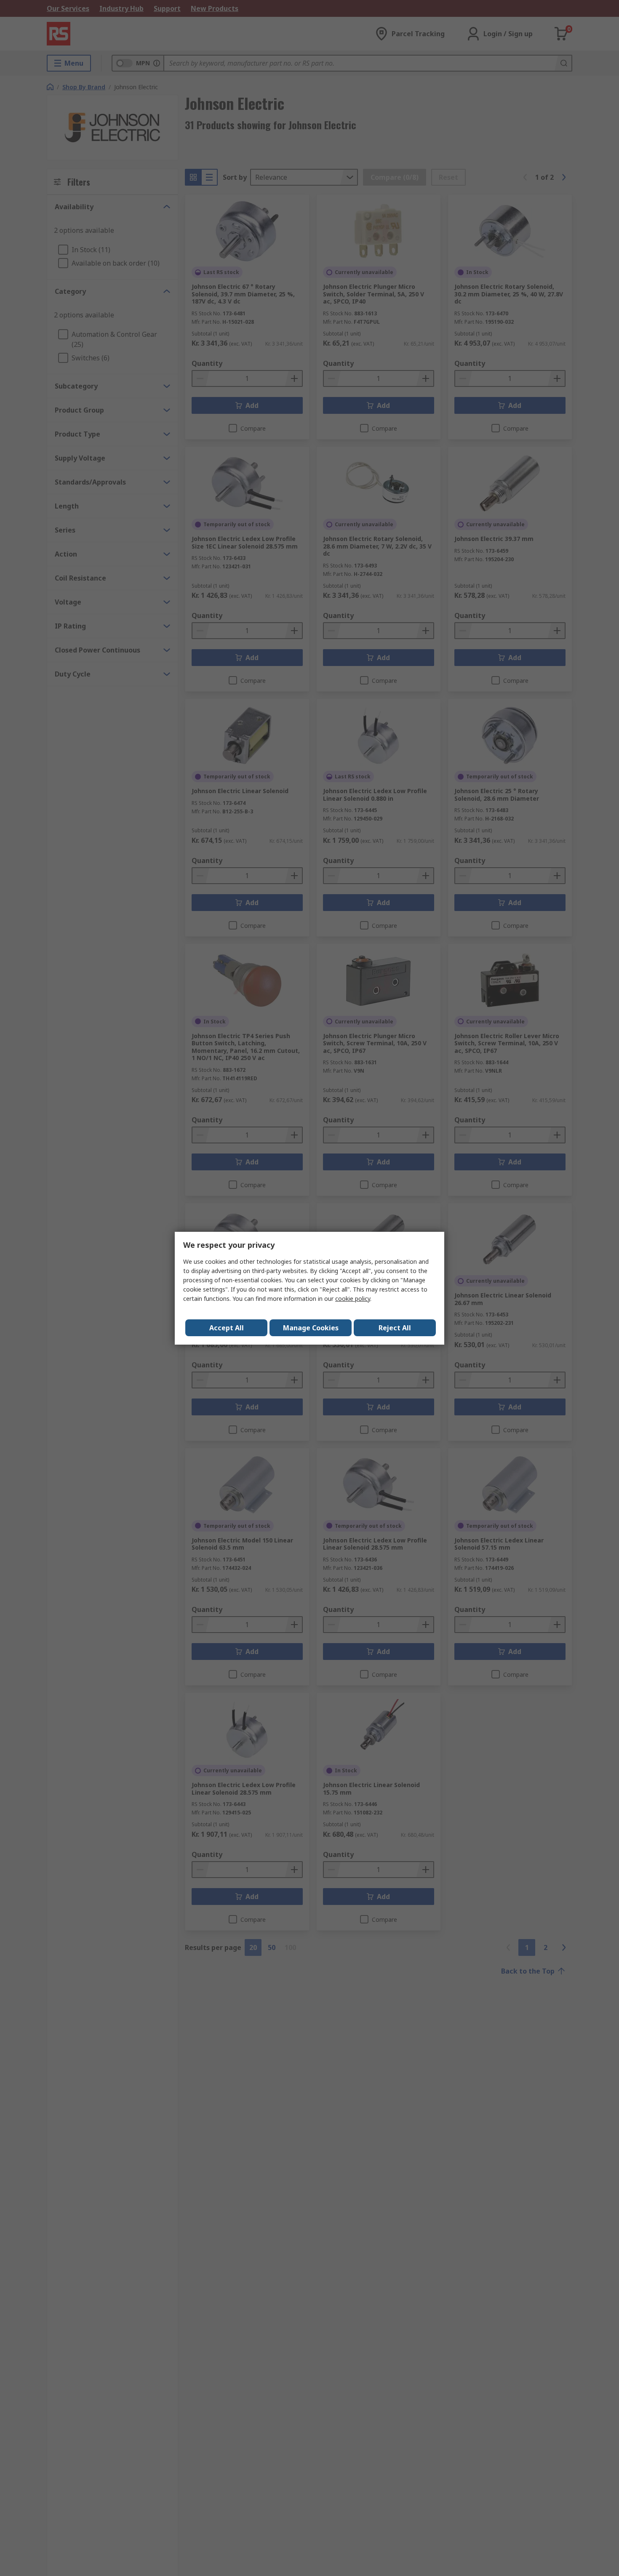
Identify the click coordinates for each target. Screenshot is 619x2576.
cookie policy (353, 1299)
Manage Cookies (311, 1328)
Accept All (227, 1328)
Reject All (395, 1328)
